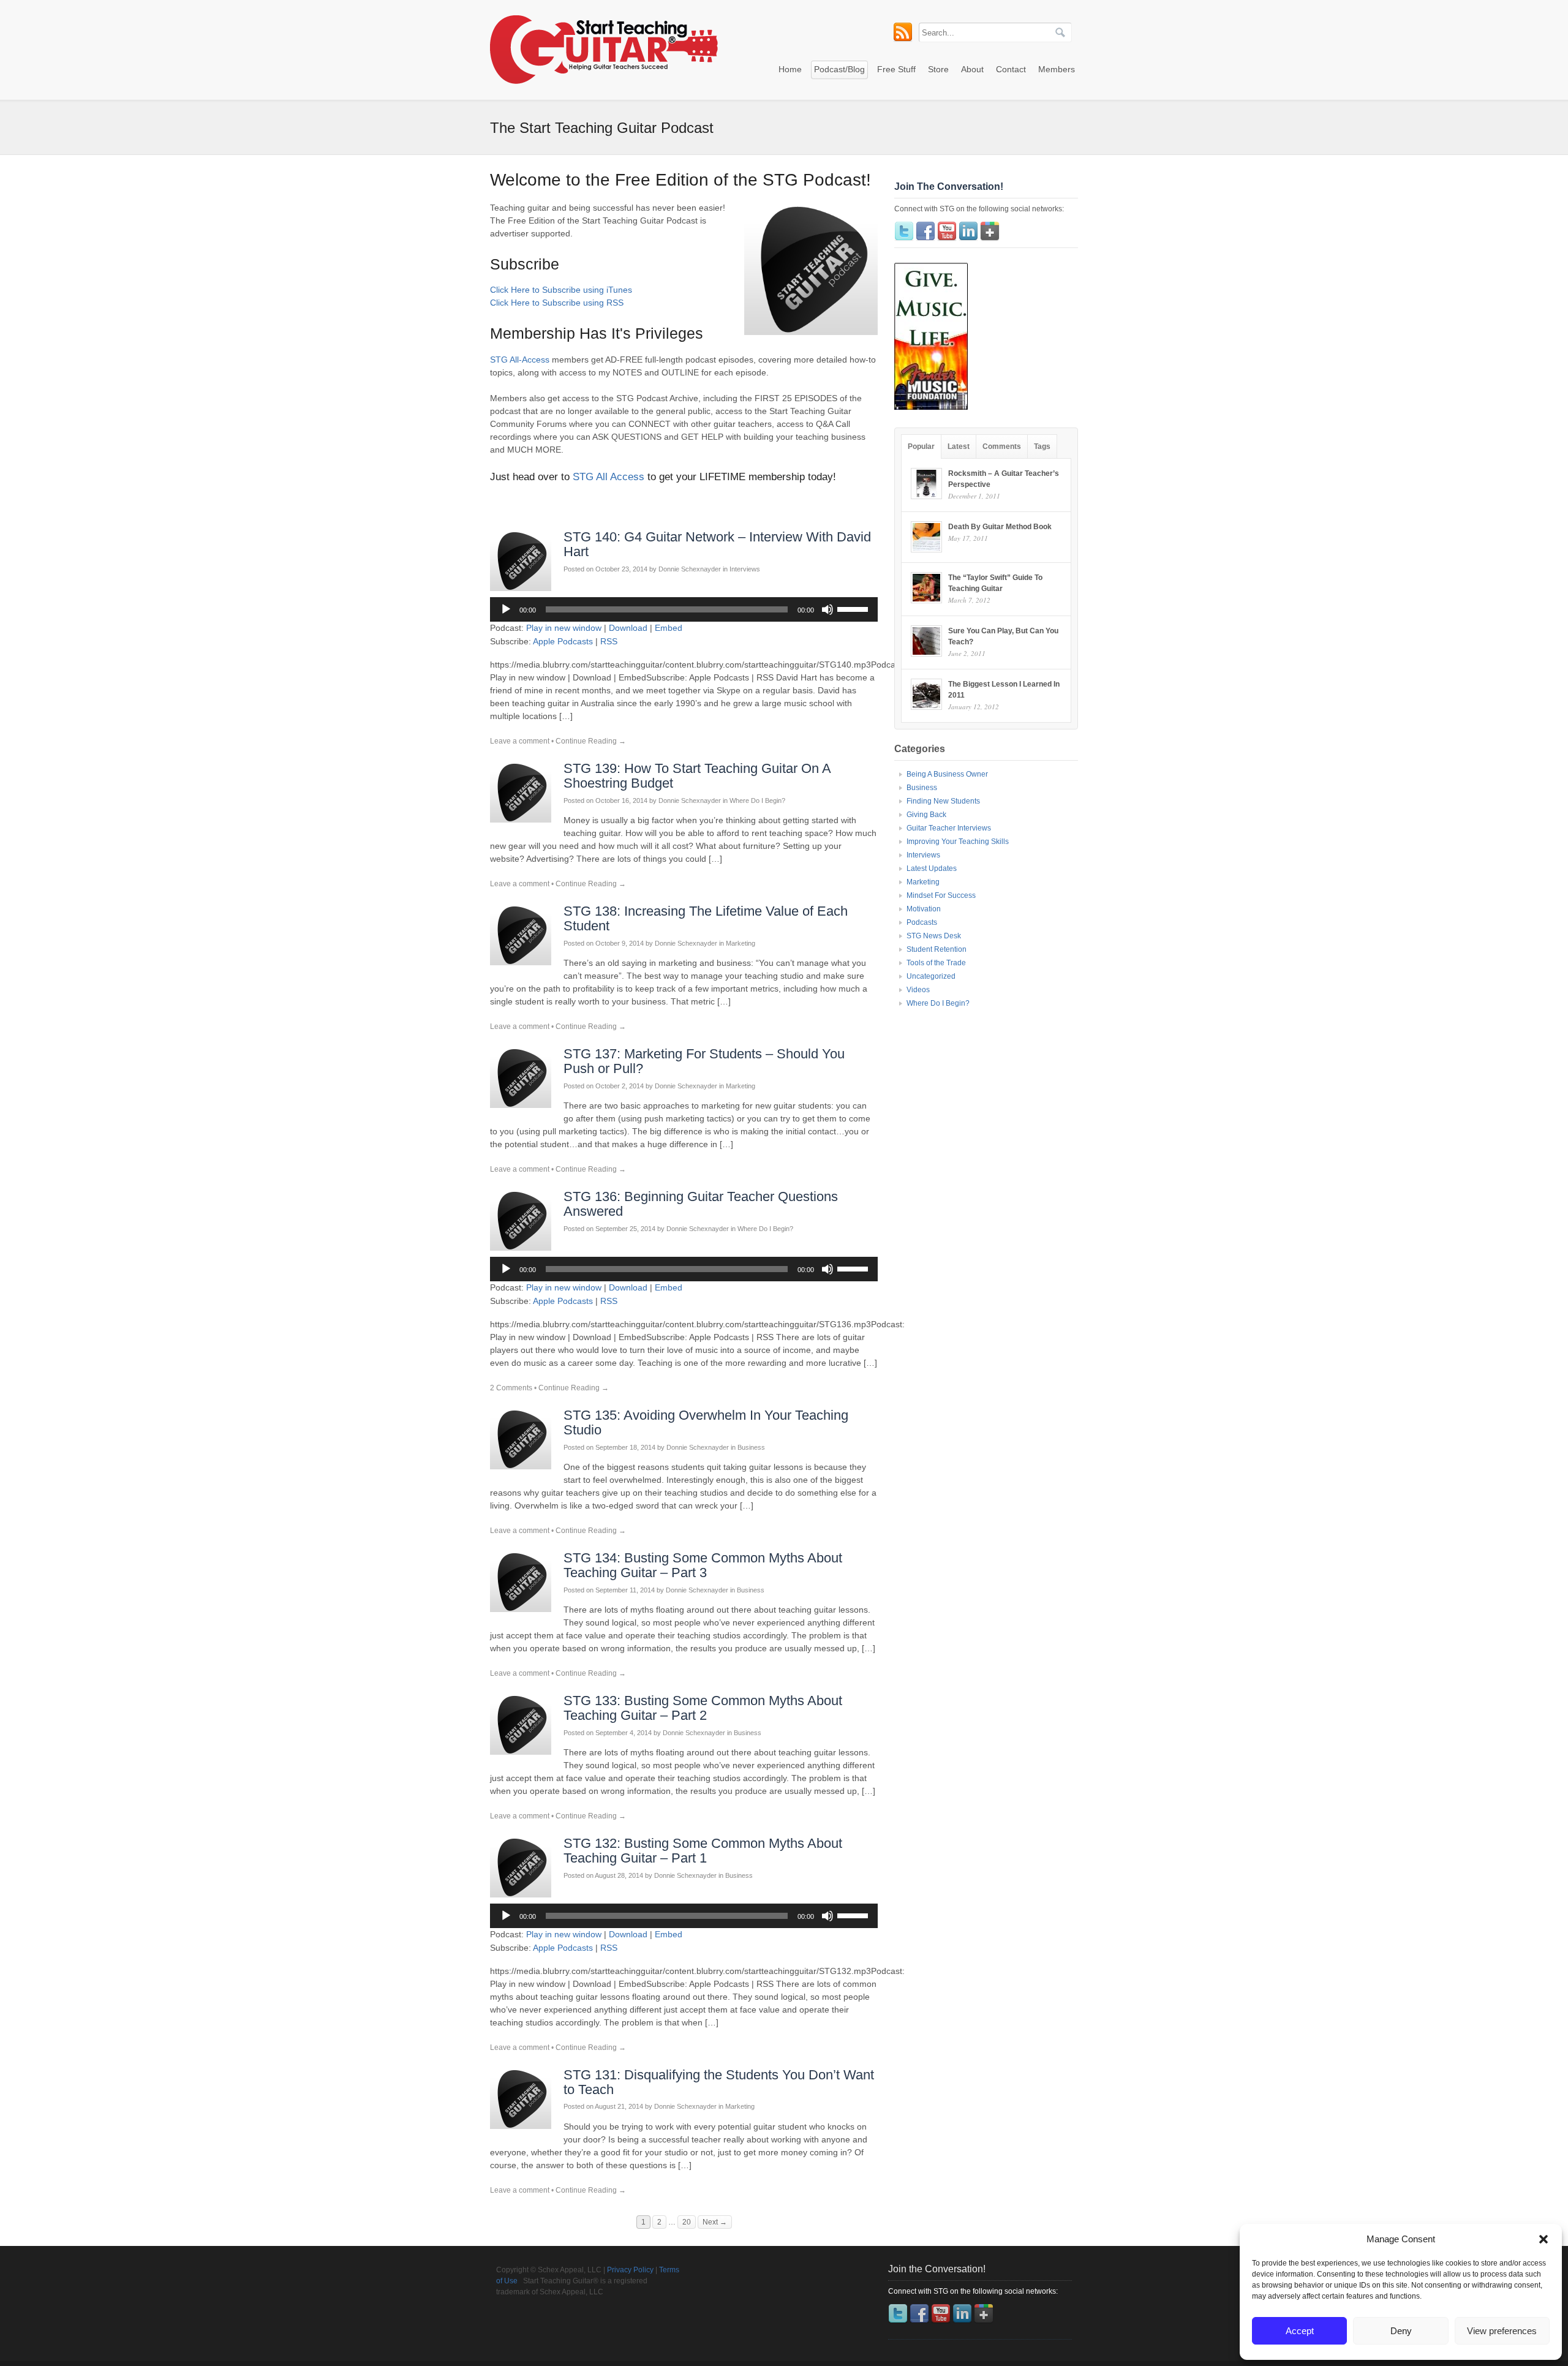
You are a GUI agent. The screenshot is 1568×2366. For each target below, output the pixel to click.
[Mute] (827, 609)
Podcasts (922, 922)
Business (751, 1447)
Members (1057, 69)
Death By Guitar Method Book (1000, 527)
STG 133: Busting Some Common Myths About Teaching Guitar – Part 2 (703, 1708)
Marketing (741, 943)
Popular (921, 446)
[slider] (854, 608)
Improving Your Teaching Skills (958, 842)
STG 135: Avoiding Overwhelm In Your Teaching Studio (706, 1422)
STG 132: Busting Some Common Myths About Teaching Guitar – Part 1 (703, 1851)
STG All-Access (520, 360)
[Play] (506, 609)
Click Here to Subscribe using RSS (557, 303)
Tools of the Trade (936, 963)
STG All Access (609, 477)
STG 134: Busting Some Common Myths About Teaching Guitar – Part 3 (703, 1565)
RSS (609, 641)
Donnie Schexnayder (690, 569)
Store (938, 69)
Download (628, 628)
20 (687, 2222)
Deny (1401, 2331)
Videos (918, 990)
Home (790, 69)
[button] (1543, 2239)
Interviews (745, 569)
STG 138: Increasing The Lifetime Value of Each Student (706, 918)
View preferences (1502, 2331)
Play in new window (564, 628)
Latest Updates (932, 868)
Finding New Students (943, 801)
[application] (684, 609)
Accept (1300, 2331)
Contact (1011, 69)
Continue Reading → (591, 741)
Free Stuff (896, 69)
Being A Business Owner (947, 774)
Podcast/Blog (839, 69)
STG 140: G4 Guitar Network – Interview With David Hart (717, 544)
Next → (715, 2222)
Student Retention (937, 949)
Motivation (924, 909)
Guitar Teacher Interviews (949, 828)
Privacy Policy (630, 2270)
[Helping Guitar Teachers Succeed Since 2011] (604, 81)
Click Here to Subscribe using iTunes (561, 290)
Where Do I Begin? (757, 801)
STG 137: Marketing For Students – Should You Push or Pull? (704, 1061)
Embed (669, 628)
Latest (959, 446)
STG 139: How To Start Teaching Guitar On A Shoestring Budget (697, 776)
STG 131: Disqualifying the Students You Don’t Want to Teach (719, 2082)
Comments (1002, 446)
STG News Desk (934, 936)
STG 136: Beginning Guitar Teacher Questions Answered (701, 1204)
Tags (1042, 446)
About (972, 69)
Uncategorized (931, 976)
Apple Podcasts (563, 641)
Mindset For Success (941, 895)
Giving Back (926, 815)
